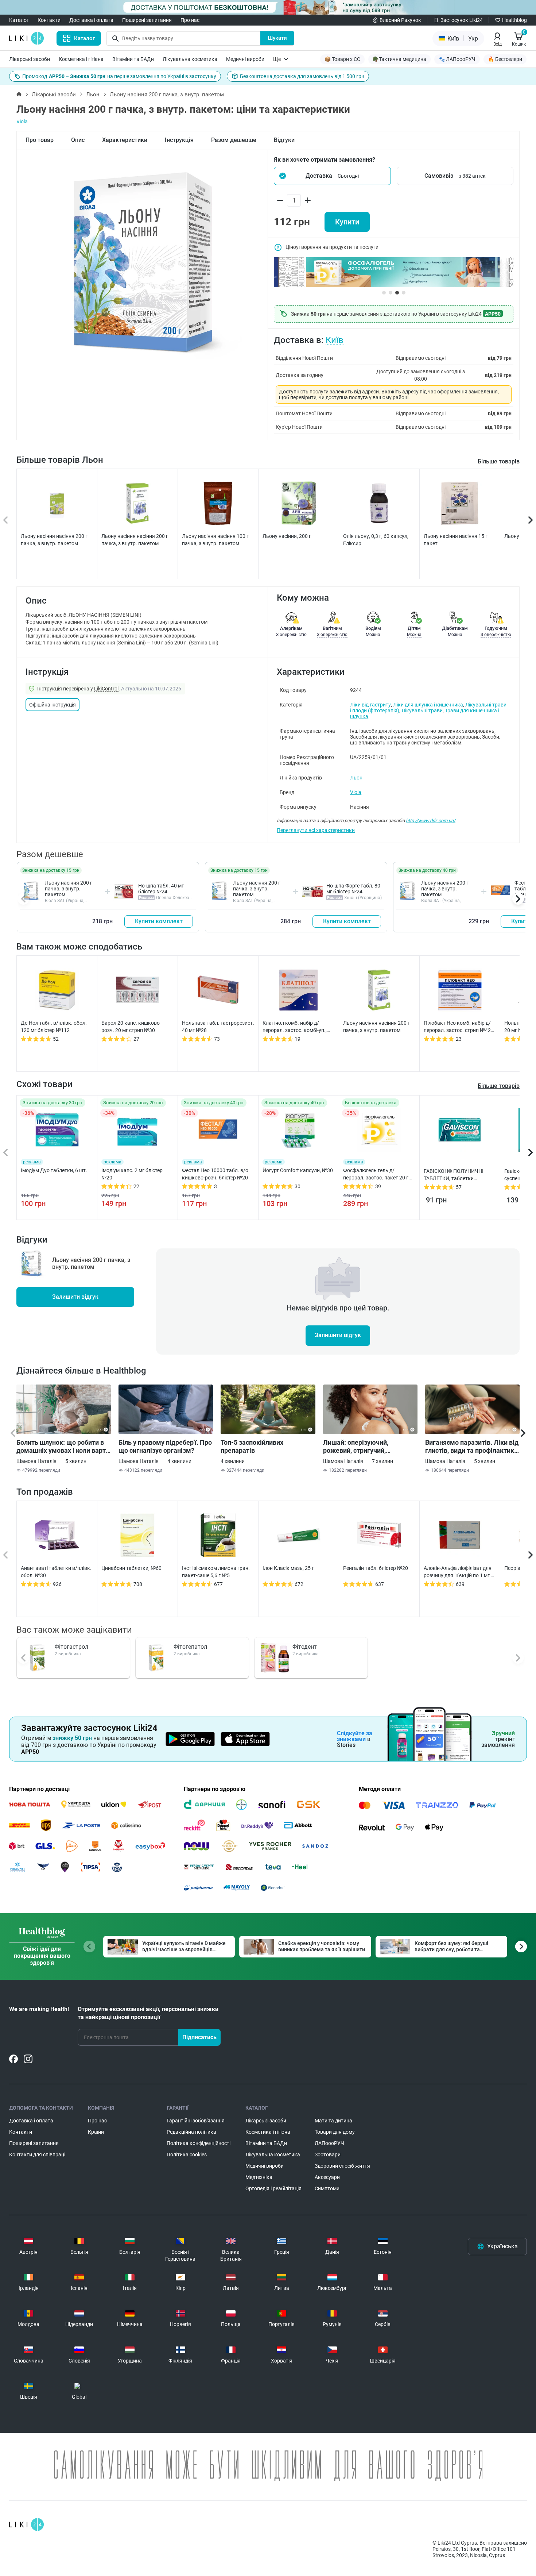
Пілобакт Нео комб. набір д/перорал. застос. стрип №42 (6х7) (457, 1027)
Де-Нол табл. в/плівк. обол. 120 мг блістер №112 (54, 1027)
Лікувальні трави (422, 711)
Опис (78, 140)
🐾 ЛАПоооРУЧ (457, 59)
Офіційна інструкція (53, 705)
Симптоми (327, 2188)
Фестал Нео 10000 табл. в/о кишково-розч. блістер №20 (215, 1174)
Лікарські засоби (30, 59)
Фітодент (305, 1647)
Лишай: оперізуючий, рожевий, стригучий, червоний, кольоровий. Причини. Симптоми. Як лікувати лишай (360, 1447)
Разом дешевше (234, 140)
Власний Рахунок (400, 20)
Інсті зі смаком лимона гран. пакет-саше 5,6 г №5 (216, 1572)
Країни (96, 2132)
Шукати (277, 38)
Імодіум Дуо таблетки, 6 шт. (54, 1170)
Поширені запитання (147, 20)
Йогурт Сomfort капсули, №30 (298, 1170)
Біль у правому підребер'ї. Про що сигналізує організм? (165, 1446)
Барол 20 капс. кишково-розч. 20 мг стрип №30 (131, 1027)
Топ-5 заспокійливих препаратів (252, 1446)
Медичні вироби (245, 59)
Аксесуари (327, 2177)
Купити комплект (159, 921)
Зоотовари (328, 2155)
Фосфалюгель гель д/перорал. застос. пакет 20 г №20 (376, 1174)
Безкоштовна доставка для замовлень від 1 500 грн (302, 76)
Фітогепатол (190, 1647)
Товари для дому (335, 2132)
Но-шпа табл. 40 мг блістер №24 (161, 889)
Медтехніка (259, 2177)
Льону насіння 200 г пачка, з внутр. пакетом (69, 889)
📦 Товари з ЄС (342, 59)
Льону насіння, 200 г (287, 536)
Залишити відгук (75, 1297)
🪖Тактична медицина (399, 59)
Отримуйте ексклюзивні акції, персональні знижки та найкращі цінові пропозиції (148, 2013)
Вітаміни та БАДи (133, 59)
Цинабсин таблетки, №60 (131, 1568)
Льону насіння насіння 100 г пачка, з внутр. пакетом (215, 540)
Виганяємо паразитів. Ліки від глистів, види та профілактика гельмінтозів (472, 1447)
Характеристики (125, 140)
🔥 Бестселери (505, 59)
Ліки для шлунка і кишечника (428, 705)
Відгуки (284, 140)
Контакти (49, 20)
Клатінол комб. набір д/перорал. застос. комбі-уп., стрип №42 (295, 1027)
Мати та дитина (333, 2121)
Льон (93, 95)
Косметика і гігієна (81, 59)
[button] (332, 176)
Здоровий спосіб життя (342, 2166)
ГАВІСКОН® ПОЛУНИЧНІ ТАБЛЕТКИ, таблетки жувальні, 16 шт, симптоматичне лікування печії (455, 1175)
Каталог (19, 20)
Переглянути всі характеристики (316, 830)
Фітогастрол (71, 1647)
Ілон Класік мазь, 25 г (288, 1568)
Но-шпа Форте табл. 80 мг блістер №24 (353, 889)
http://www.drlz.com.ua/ (431, 821)
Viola (22, 122)
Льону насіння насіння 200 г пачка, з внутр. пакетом (54, 540)
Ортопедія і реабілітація (273, 2188)
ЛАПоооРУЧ (329, 2143)
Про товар (40, 140)
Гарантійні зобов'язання (196, 2121)
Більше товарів (499, 461)
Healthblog (514, 20)
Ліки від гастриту (370, 705)
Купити (347, 222)
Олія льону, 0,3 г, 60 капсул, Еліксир (376, 540)
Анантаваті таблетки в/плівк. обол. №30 (56, 1572)
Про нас (190, 20)
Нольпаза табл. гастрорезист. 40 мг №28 (218, 1027)
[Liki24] (26, 2525)
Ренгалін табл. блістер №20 (376, 1568)
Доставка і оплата (91, 20)
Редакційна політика (191, 2132)
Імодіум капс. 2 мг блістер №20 (132, 1174)
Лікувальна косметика (190, 59)
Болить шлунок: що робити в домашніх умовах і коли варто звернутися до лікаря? (63, 1447)
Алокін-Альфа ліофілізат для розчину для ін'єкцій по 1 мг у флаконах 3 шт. (459, 1572)
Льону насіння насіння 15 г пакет (456, 540)
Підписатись (199, 2037)
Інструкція (179, 140)
